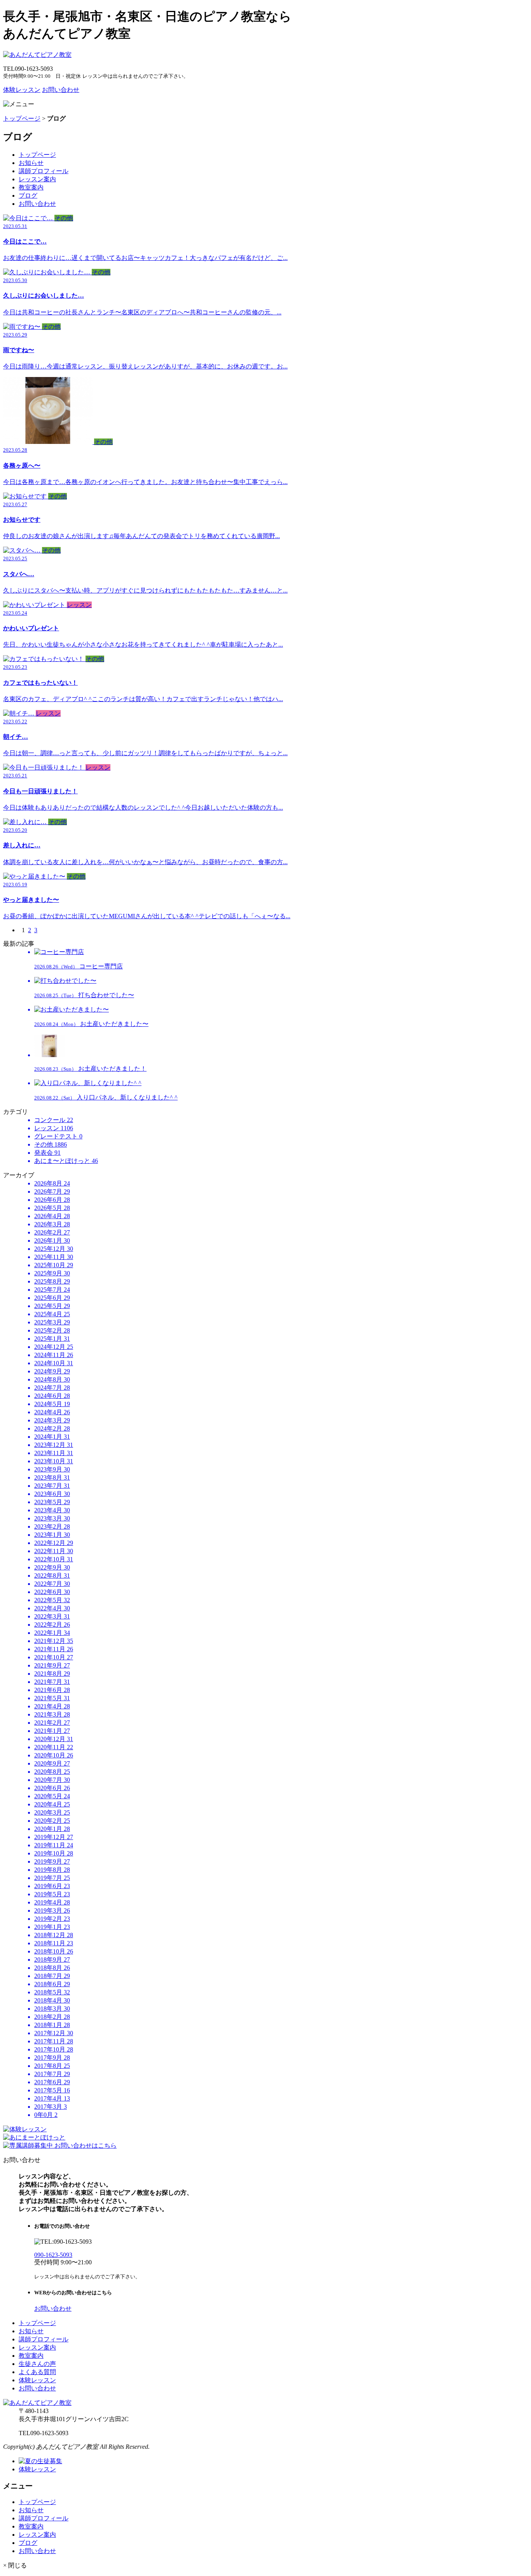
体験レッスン (22, 90)
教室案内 (31, 187)
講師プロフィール (44, 171)
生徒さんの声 (37, 2364)
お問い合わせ (61, 90)
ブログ (28, 196)
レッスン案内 (37, 179)
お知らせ (31, 163)
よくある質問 (37, 2372)
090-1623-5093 (53, 2255)
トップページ (22, 118)
